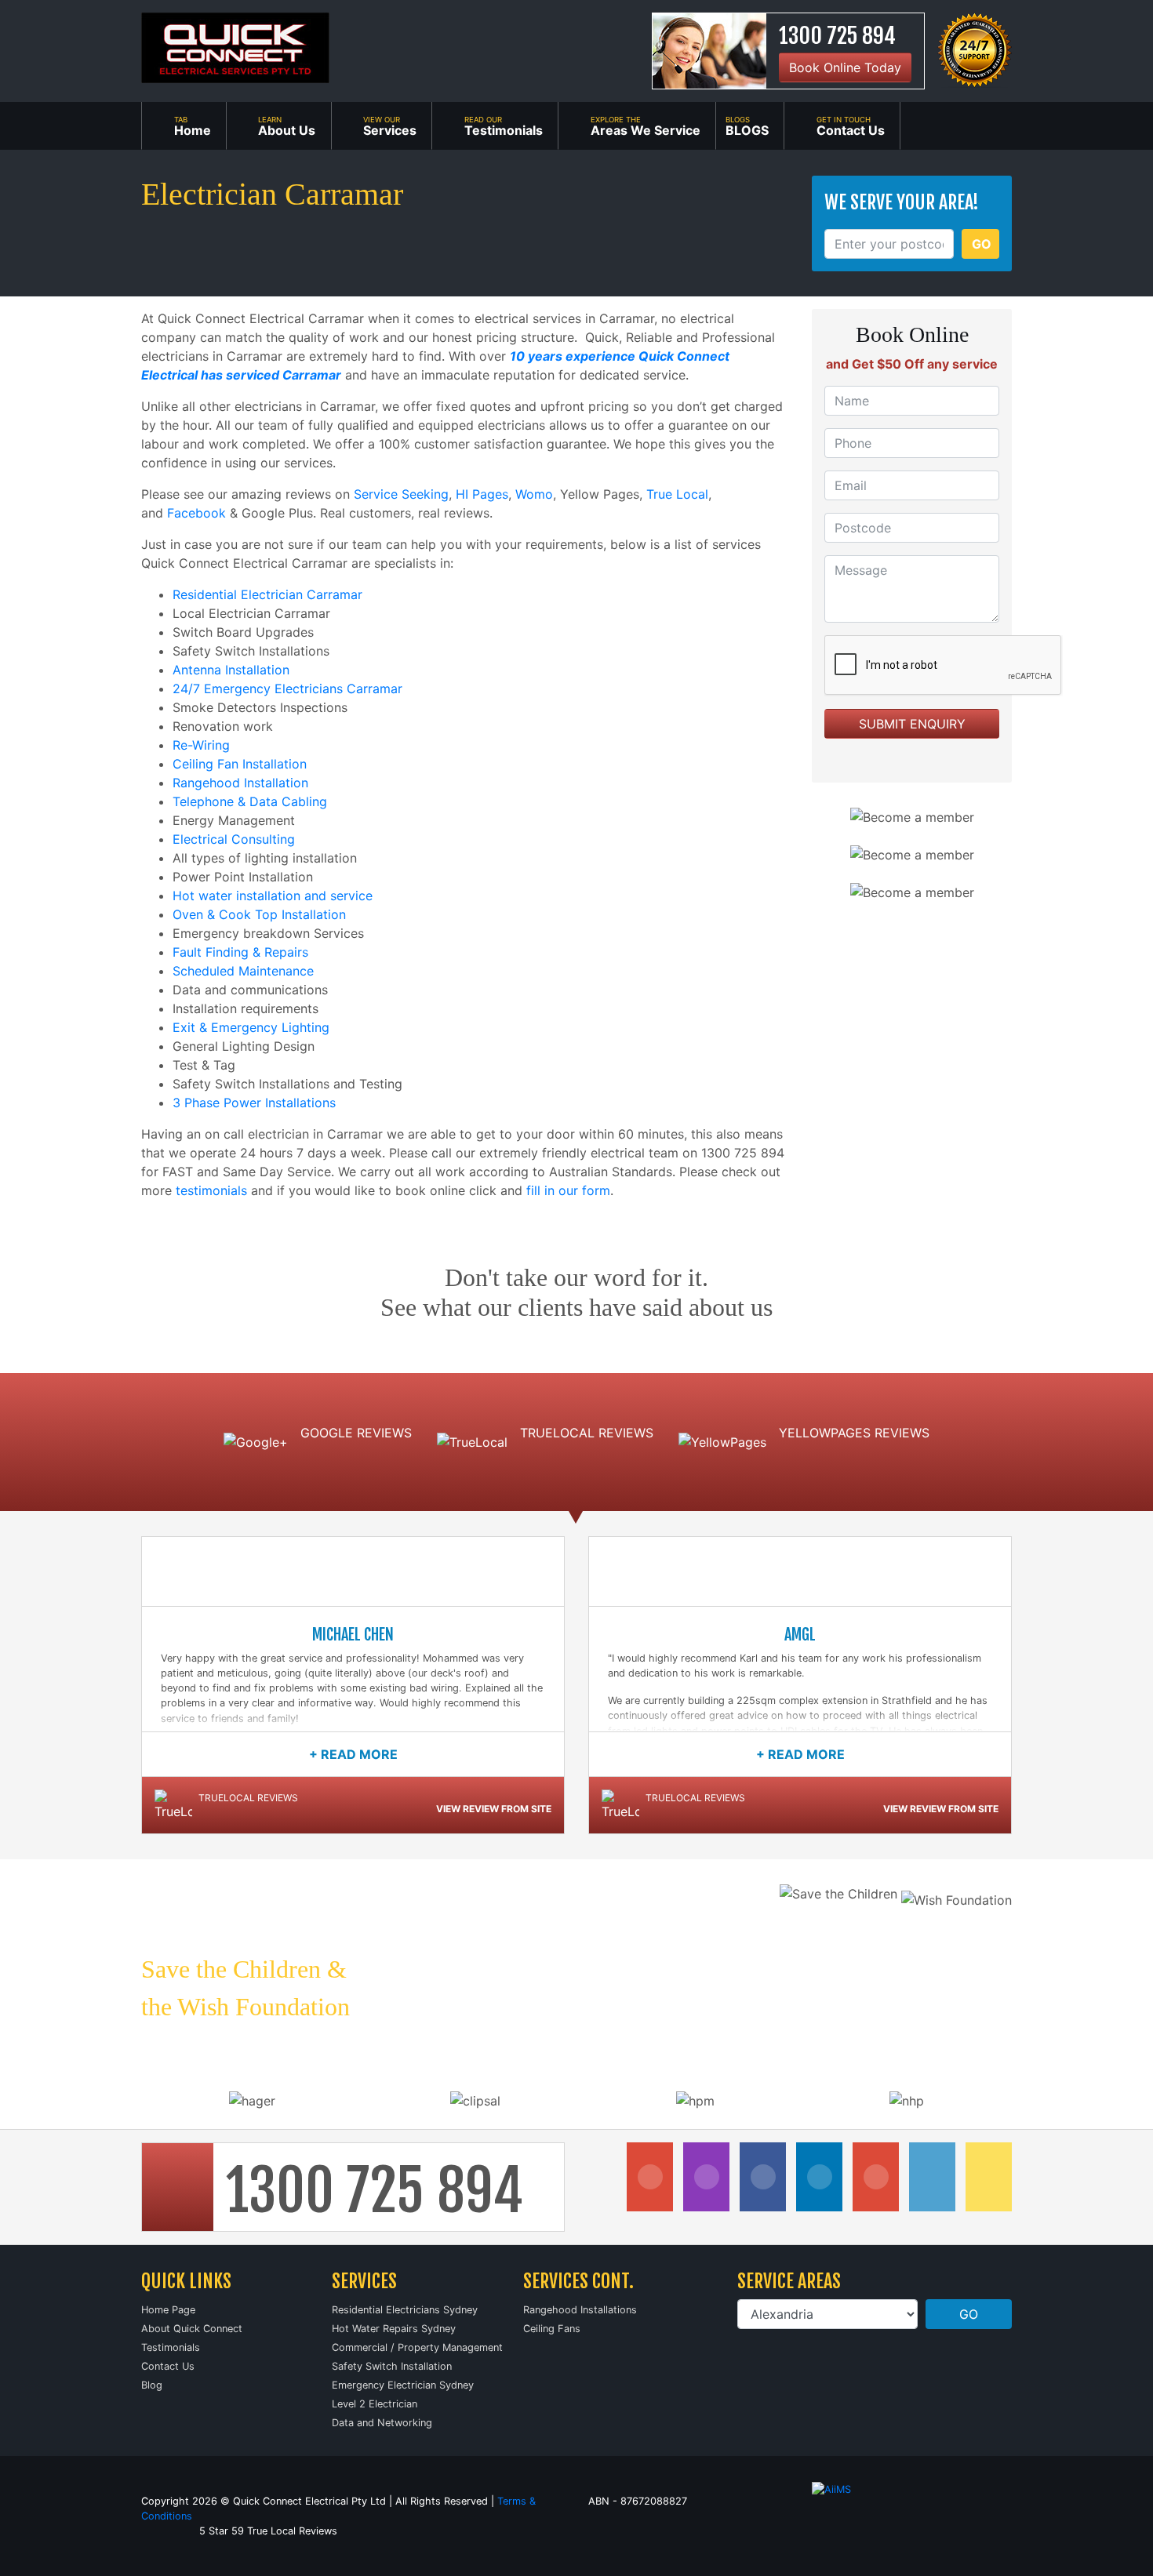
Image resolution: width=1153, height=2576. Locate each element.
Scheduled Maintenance (243, 971)
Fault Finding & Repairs (240, 952)
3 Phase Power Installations (254, 1103)
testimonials (211, 1190)
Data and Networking (382, 2423)
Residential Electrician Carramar (267, 594)
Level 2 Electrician (375, 2404)
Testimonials (171, 2347)
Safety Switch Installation (392, 2366)
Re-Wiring (201, 745)
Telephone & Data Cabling (250, 801)
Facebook (196, 513)
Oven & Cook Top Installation (259, 914)
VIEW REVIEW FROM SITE (494, 1809)
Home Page (168, 2310)
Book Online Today (845, 67)
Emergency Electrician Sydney (403, 2385)
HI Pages (482, 494)
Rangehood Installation (240, 783)
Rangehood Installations (580, 2310)
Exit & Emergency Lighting (251, 1027)
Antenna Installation (231, 670)
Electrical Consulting (234, 839)
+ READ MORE (353, 1754)
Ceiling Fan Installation (240, 764)
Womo (534, 494)
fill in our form (568, 1190)
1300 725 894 (837, 36)
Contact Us (168, 2366)
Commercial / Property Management (417, 2347)
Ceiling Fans (552, 2329)
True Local (677, 494)
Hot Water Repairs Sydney (394, 2329)
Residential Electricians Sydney (405, 2310)
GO (982, 244)
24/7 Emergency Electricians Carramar (287, 689)
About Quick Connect (192, 2329)
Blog (152, 2385)
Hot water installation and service (273, 896)
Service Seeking (401, 494)
